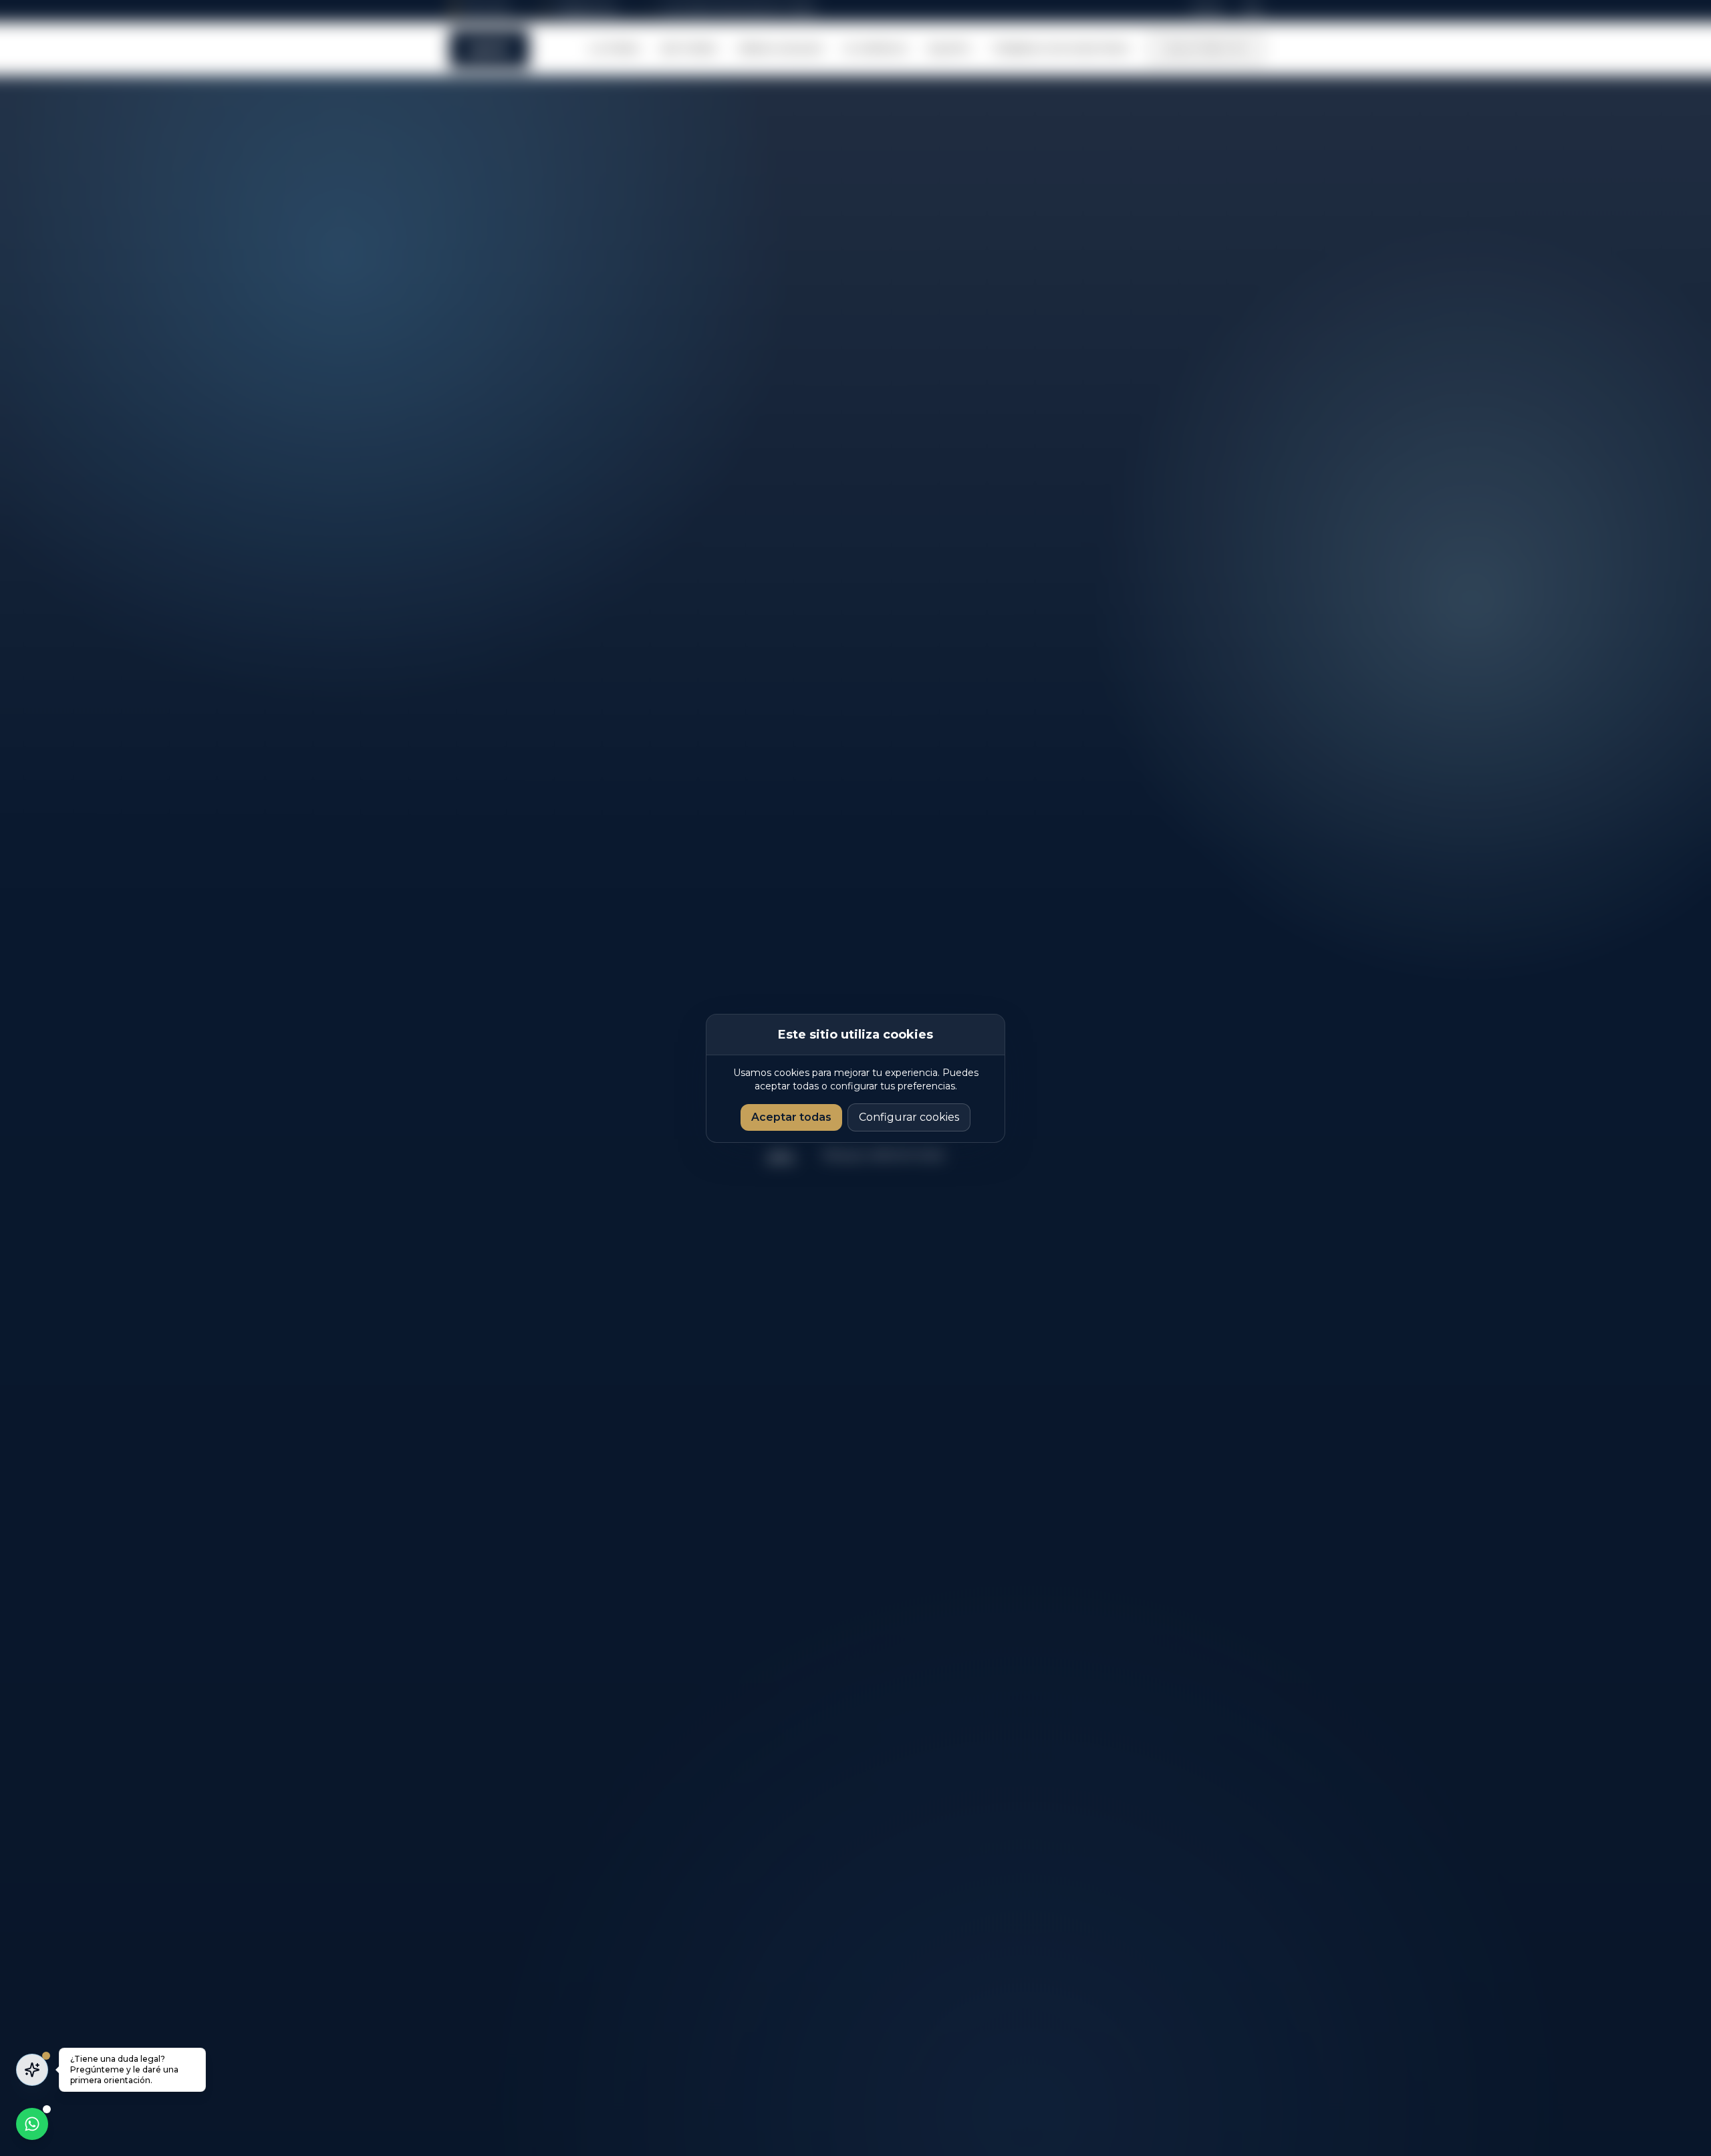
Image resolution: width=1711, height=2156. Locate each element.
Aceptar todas (791, 1117)
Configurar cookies (909, 1117)
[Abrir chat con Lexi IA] (32, 2070)
